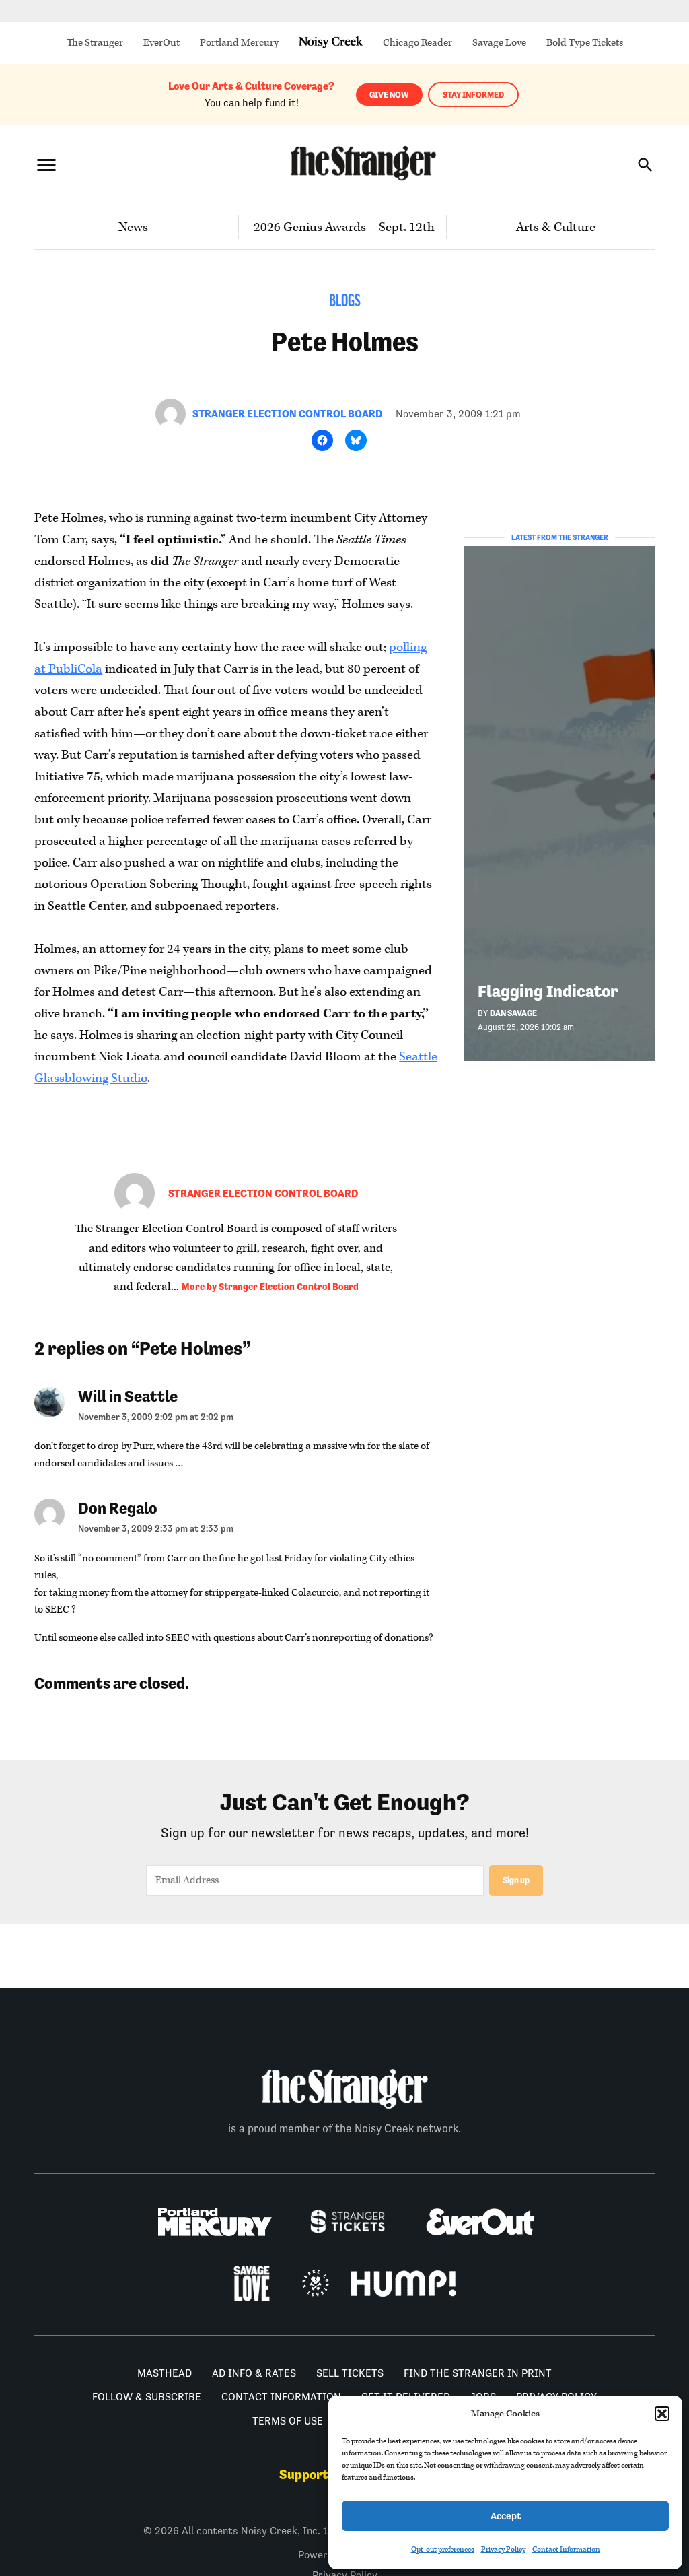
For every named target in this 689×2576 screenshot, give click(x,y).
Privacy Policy (503, 2549)
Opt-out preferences (443, 2549)
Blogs (345, 302)
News (133, 227)
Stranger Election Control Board (287, 414)
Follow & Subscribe (147, 2397)
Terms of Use (288, 2421)
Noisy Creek (331, 43)
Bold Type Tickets (585, 43)
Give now (389, 95)
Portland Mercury (239, 43)
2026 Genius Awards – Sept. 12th (344, 227)
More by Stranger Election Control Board (270, 1287)
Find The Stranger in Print (478, 2373)
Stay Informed (473, 95)
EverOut (161, 43)
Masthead (165, 2373)
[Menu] (46, 165)
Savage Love (499, 43)
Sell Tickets (350, 2373)
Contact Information (566, 2549)
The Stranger (95, 43)
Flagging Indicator (548, 991)
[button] (662, 2414)
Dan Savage (513, 1013)
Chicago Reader (418, 43)
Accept (506, 2516)
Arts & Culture (556, 227)
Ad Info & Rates (254, 2373)
